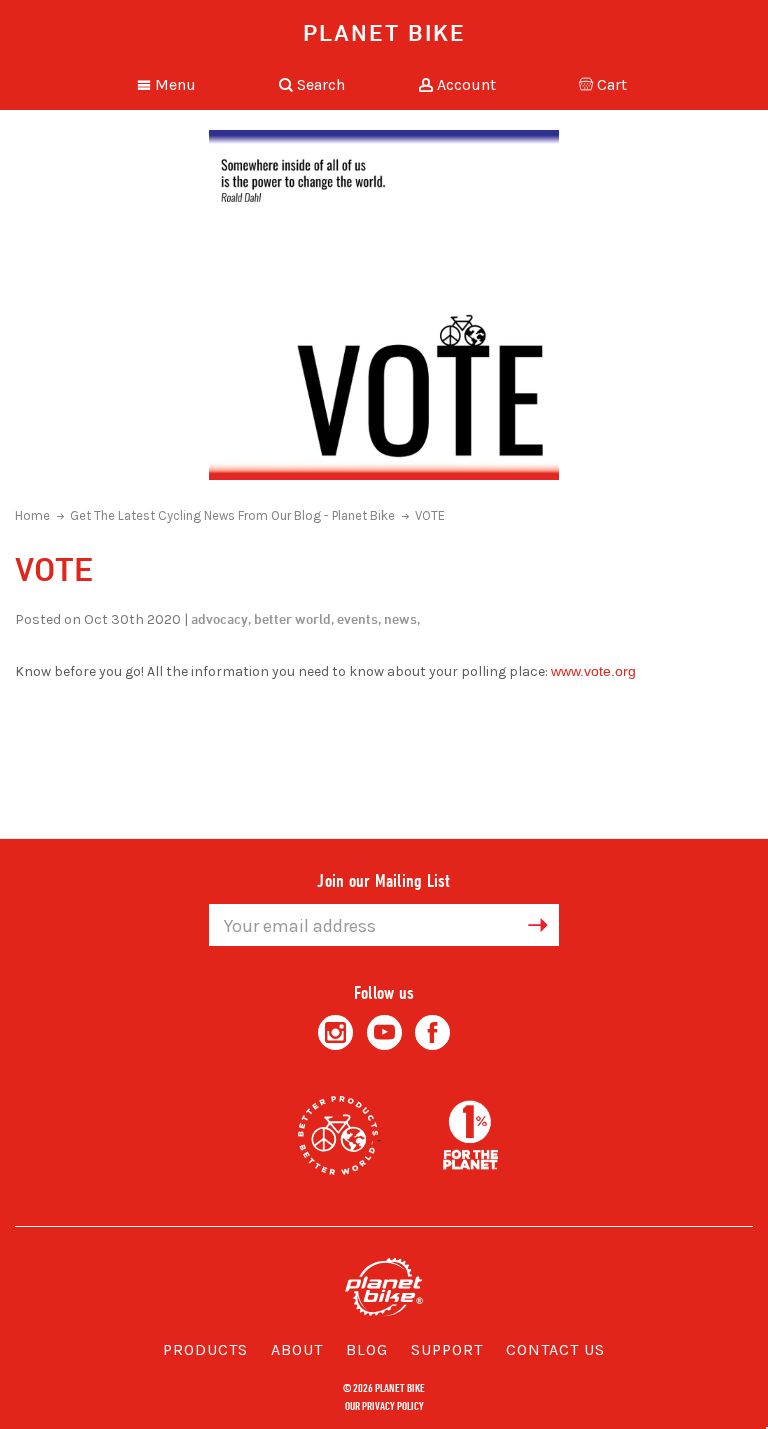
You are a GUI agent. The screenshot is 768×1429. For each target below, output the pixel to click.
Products (205, 1349)
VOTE (430, 515)
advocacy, (221, 618)
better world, (294, 618)
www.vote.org (593, 671)
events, (359, 618)
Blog (367, 1349)
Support (447, 1349)
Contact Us (555, 1349)
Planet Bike (384, 32)
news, (402, 618)
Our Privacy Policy (384, 1405)
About (297, 1349)
